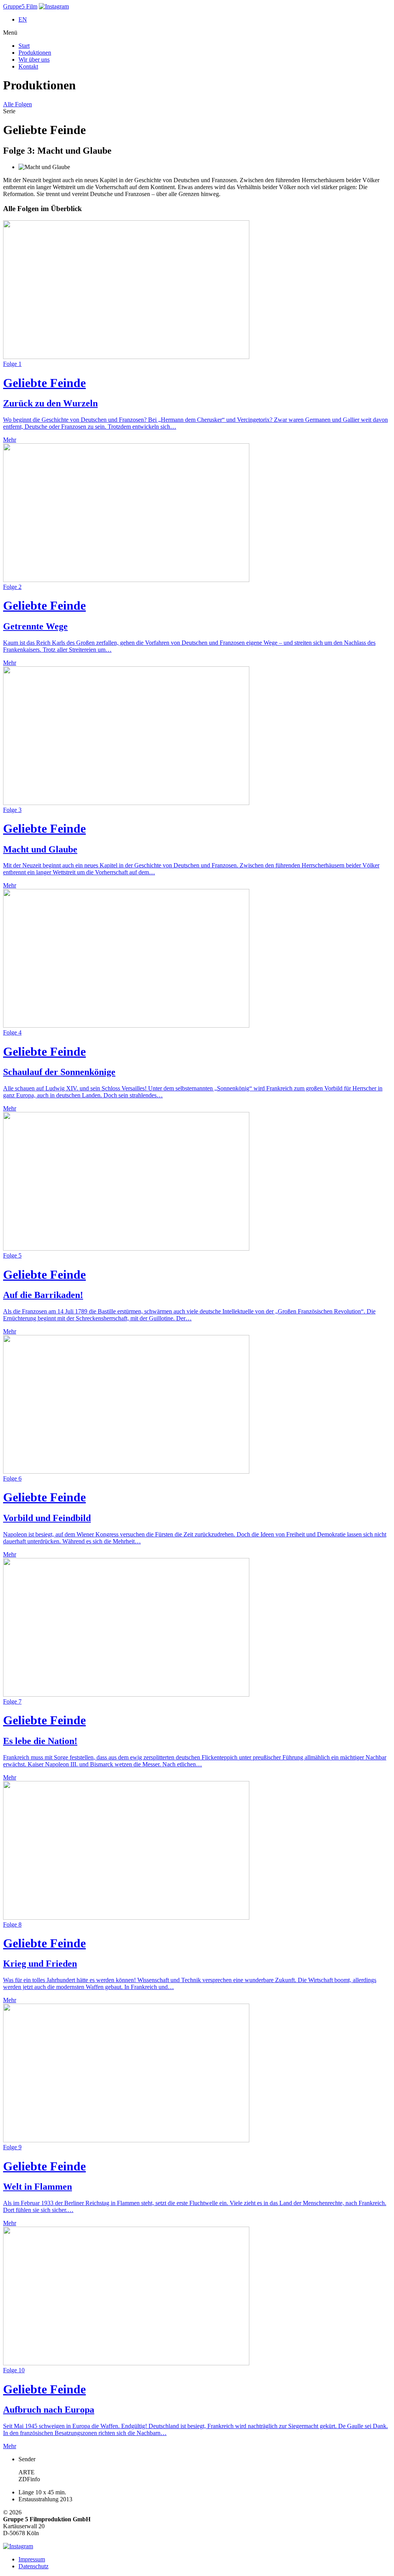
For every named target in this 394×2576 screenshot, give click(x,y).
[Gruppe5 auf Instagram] (54, 6)
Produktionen (35, 53)
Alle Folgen (18, 104)
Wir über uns (34, 60)
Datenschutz (33, 2566)
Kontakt (28, 66)
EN (23, 19)
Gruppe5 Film (20, 6)
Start (24, 46)
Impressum (32, 2559)
